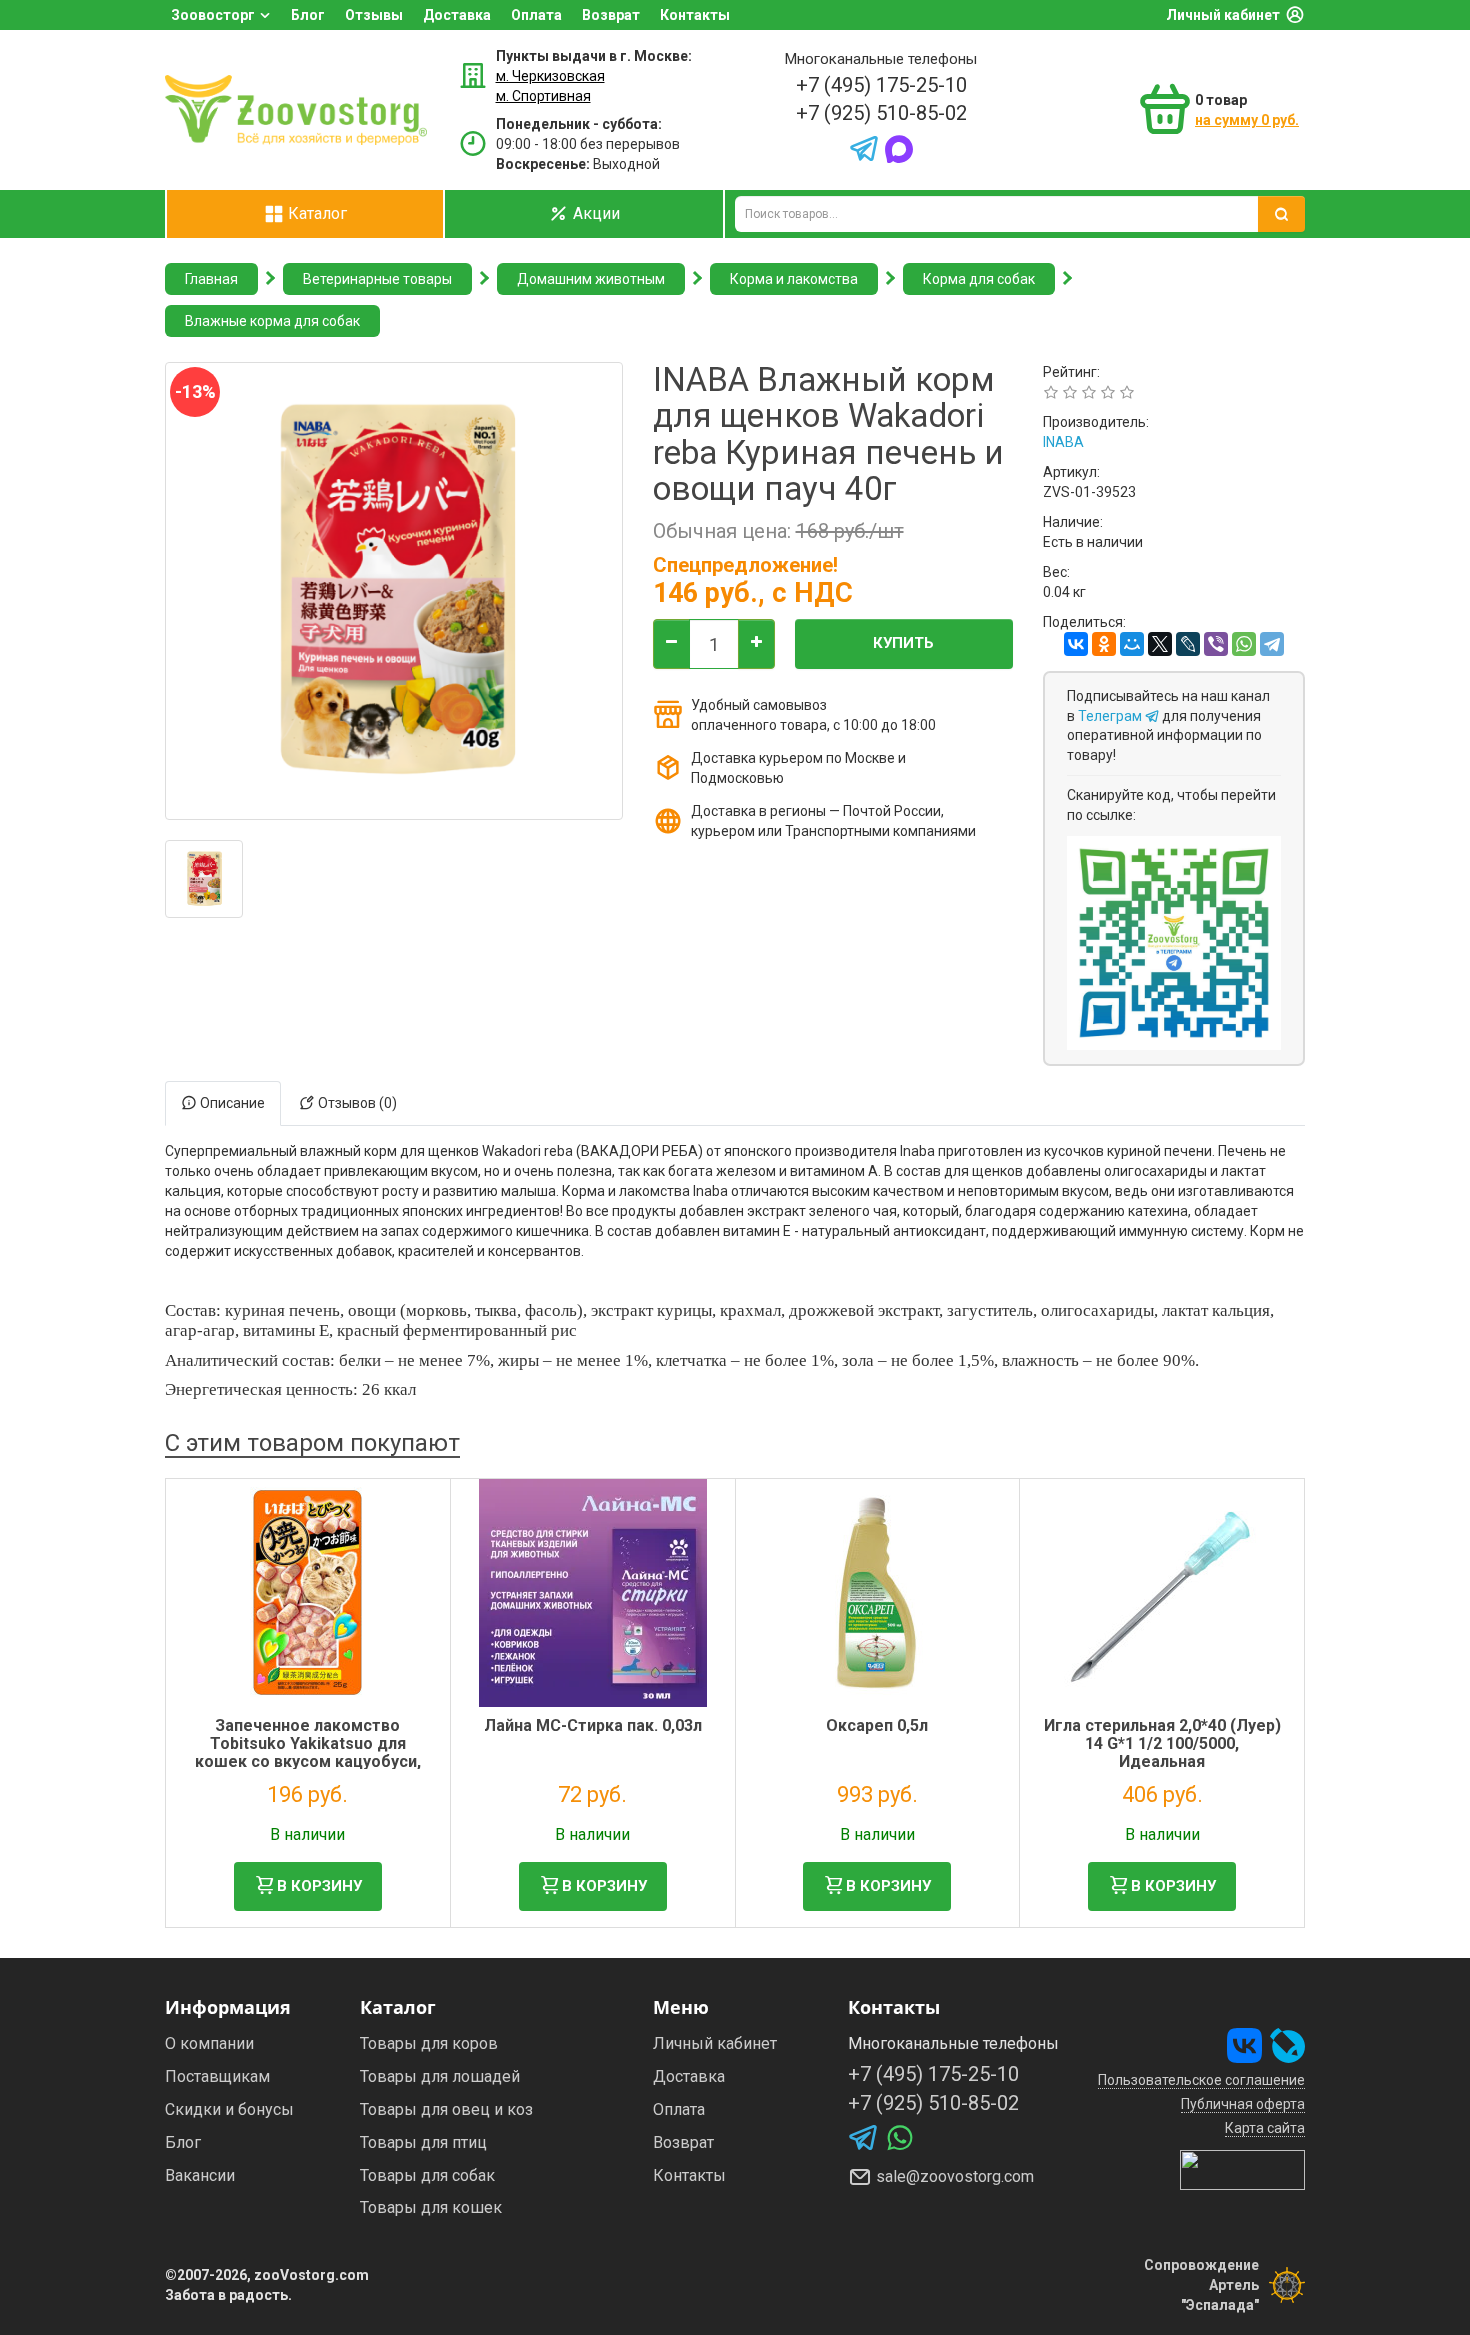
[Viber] (1216, 644)
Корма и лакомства (794, 279)
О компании (209, 2043)
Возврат (611, 15)
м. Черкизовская (550, 76)
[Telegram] (1272, 644)
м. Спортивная (543, 96)
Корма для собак (979, 279)
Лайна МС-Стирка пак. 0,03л (593, 1725)
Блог (308, 15)
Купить (903, 643)
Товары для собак (427, 2175)
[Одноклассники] (1104, 644)
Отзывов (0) (356, 1103)
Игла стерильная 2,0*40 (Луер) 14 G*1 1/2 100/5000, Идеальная (1162, 1743)
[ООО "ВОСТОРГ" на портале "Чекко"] (1242, 2169)
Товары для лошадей (440, 2076)
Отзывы (374, 15)
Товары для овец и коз (446, 2109)
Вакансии (200, 2175)
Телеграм (1111, 716)
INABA (1063, 442)
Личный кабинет (1223, 15)
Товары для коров (429, 2043)
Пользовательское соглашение (1201, 2080)
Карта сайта (1265, 2128)
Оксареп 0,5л (877, 1725)
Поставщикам (217, 2076)
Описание (231, 1103)
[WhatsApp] (1244, 644)
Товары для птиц (423, 2142)
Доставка (457, 15)
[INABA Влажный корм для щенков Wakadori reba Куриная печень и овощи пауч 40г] (204, 879)
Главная (211, 279)
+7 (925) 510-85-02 (881, 113)
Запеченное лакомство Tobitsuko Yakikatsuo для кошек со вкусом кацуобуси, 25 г (308, 1752)
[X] (1160, 644)
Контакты (695, 15)
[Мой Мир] (1132, 644)
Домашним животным (591, 279)
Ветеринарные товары (377, 279)
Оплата (536, 15)
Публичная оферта (1243, 2104)
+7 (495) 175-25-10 (881, 85)
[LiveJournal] (1188, 644)
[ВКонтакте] (1076, 644)
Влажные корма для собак (272, 321)
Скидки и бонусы (229, 2109)
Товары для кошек (431, 2207)
